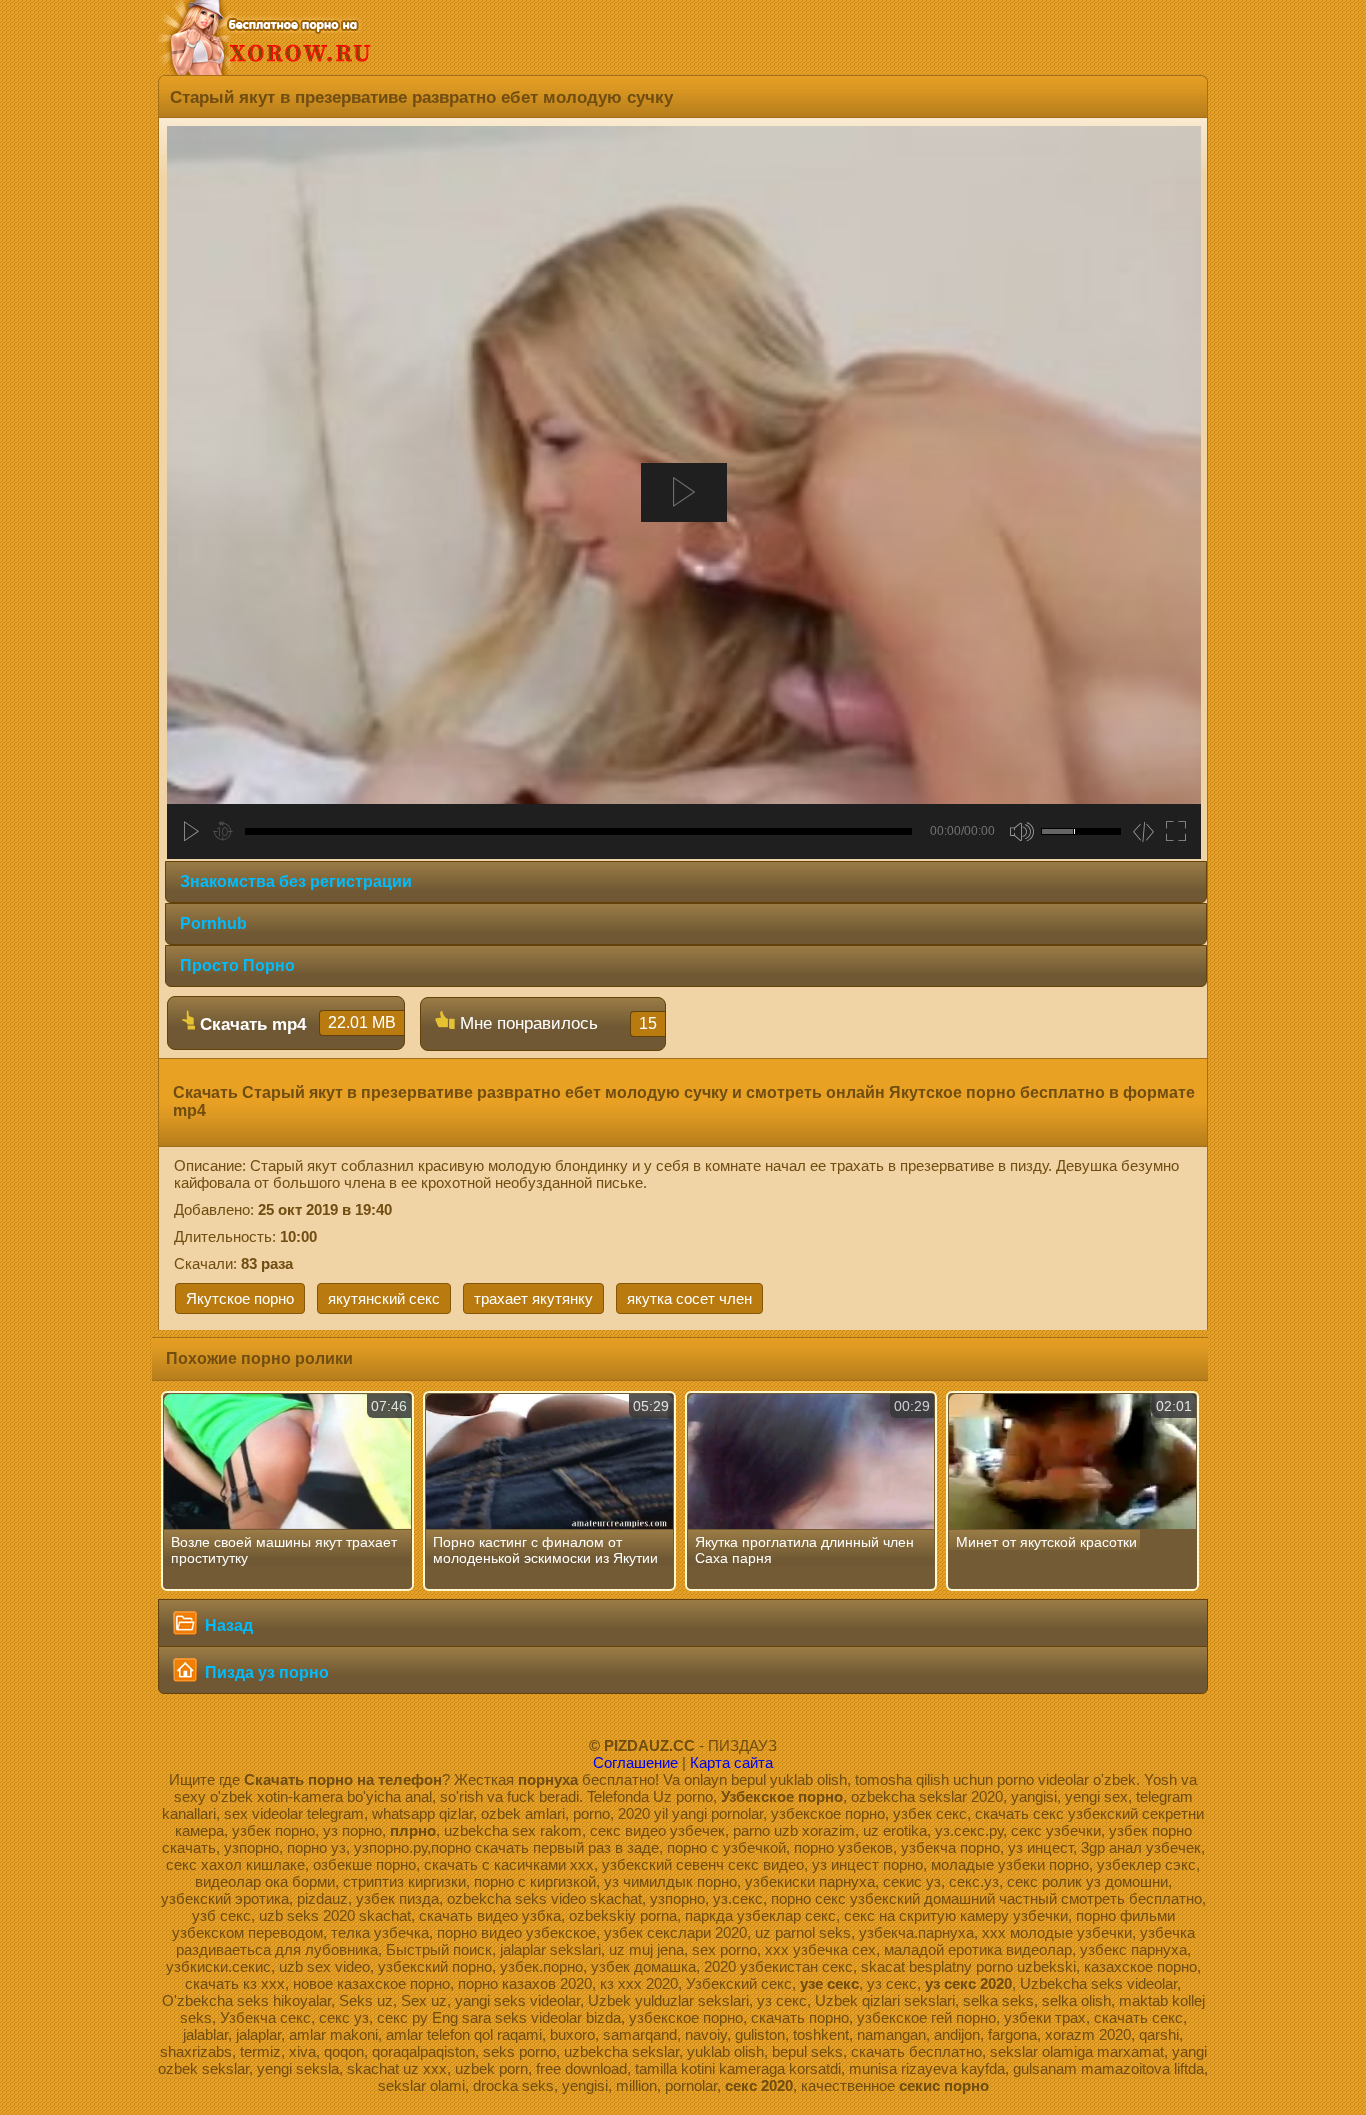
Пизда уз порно (265, 1672)
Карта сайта (731, 1762)
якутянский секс (384, 1298)
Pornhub (213, 923)
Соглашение (635, 1762)
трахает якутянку (533, 1298)
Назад (227, 1625)
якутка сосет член (689, 1298)
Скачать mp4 (295, 1024)
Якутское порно (240, 1298)
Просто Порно (237, 965)
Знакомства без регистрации (296, 881)
